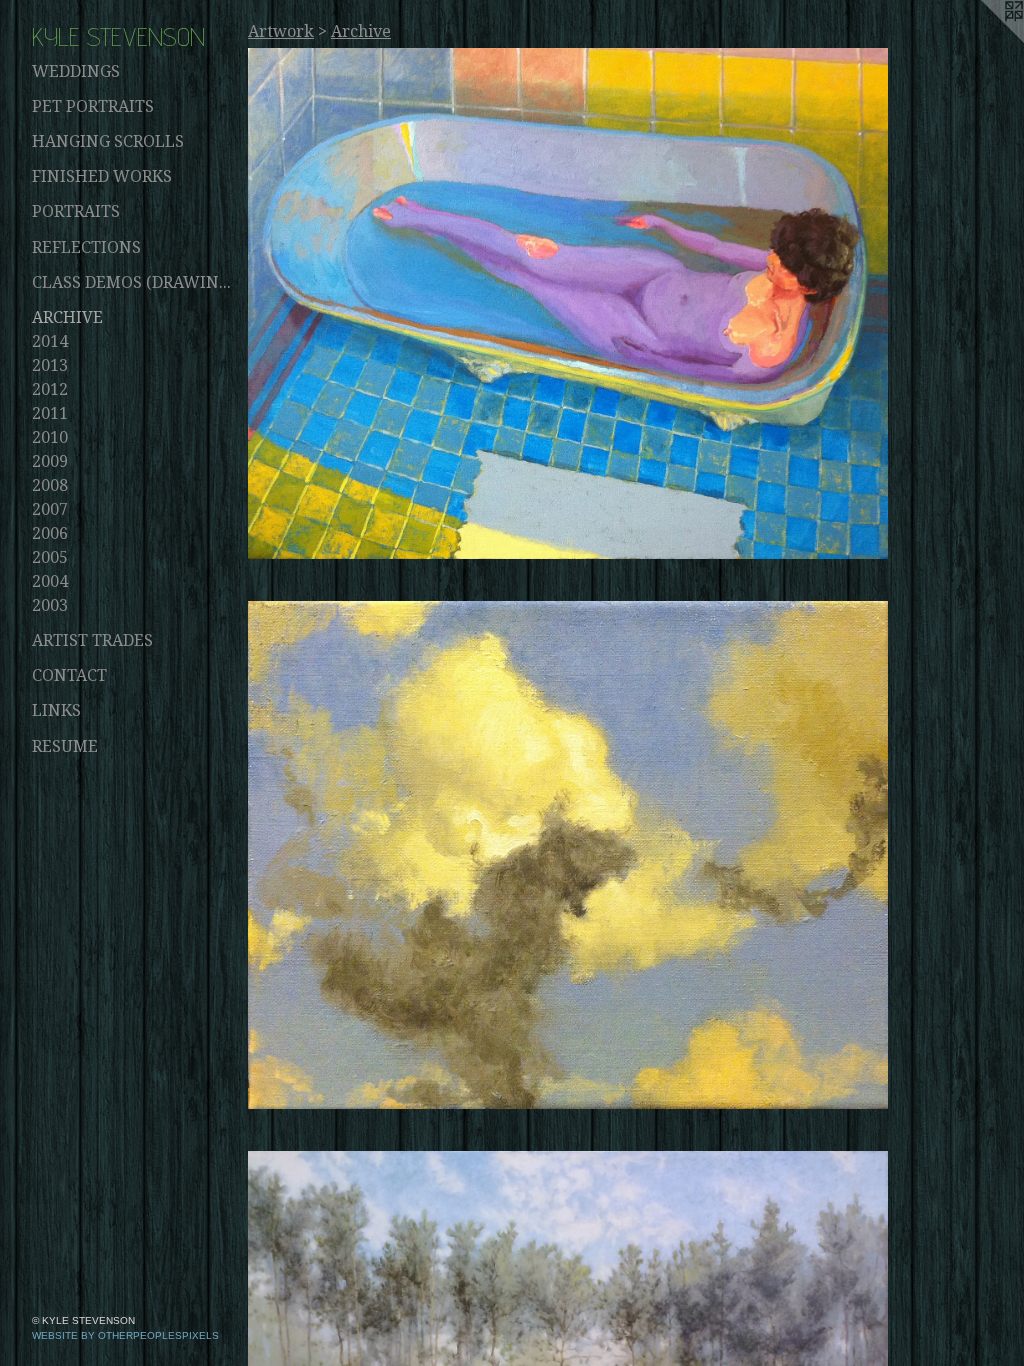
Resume (65, 746)
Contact (69, 675)
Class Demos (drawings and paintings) (132, 282)
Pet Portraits (93, 106)
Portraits (76, 211)
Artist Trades (92, 640)
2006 (50, 533)
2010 (50, 437)
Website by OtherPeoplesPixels (125, 1335)
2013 (50, 365)
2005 (50, 557)
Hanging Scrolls (108, 141)
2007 (50, 509)
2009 (50, 461)
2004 (50, 581)
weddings (76, 71)
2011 (50, 413)
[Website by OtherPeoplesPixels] (984, 40)
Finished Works (102, 176)
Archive (67, 317)
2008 (50, 485)
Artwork (281, 31)
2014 (50, 341)
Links (56, 710)
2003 (50, 605)
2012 (50, 389)
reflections (86, 247)
